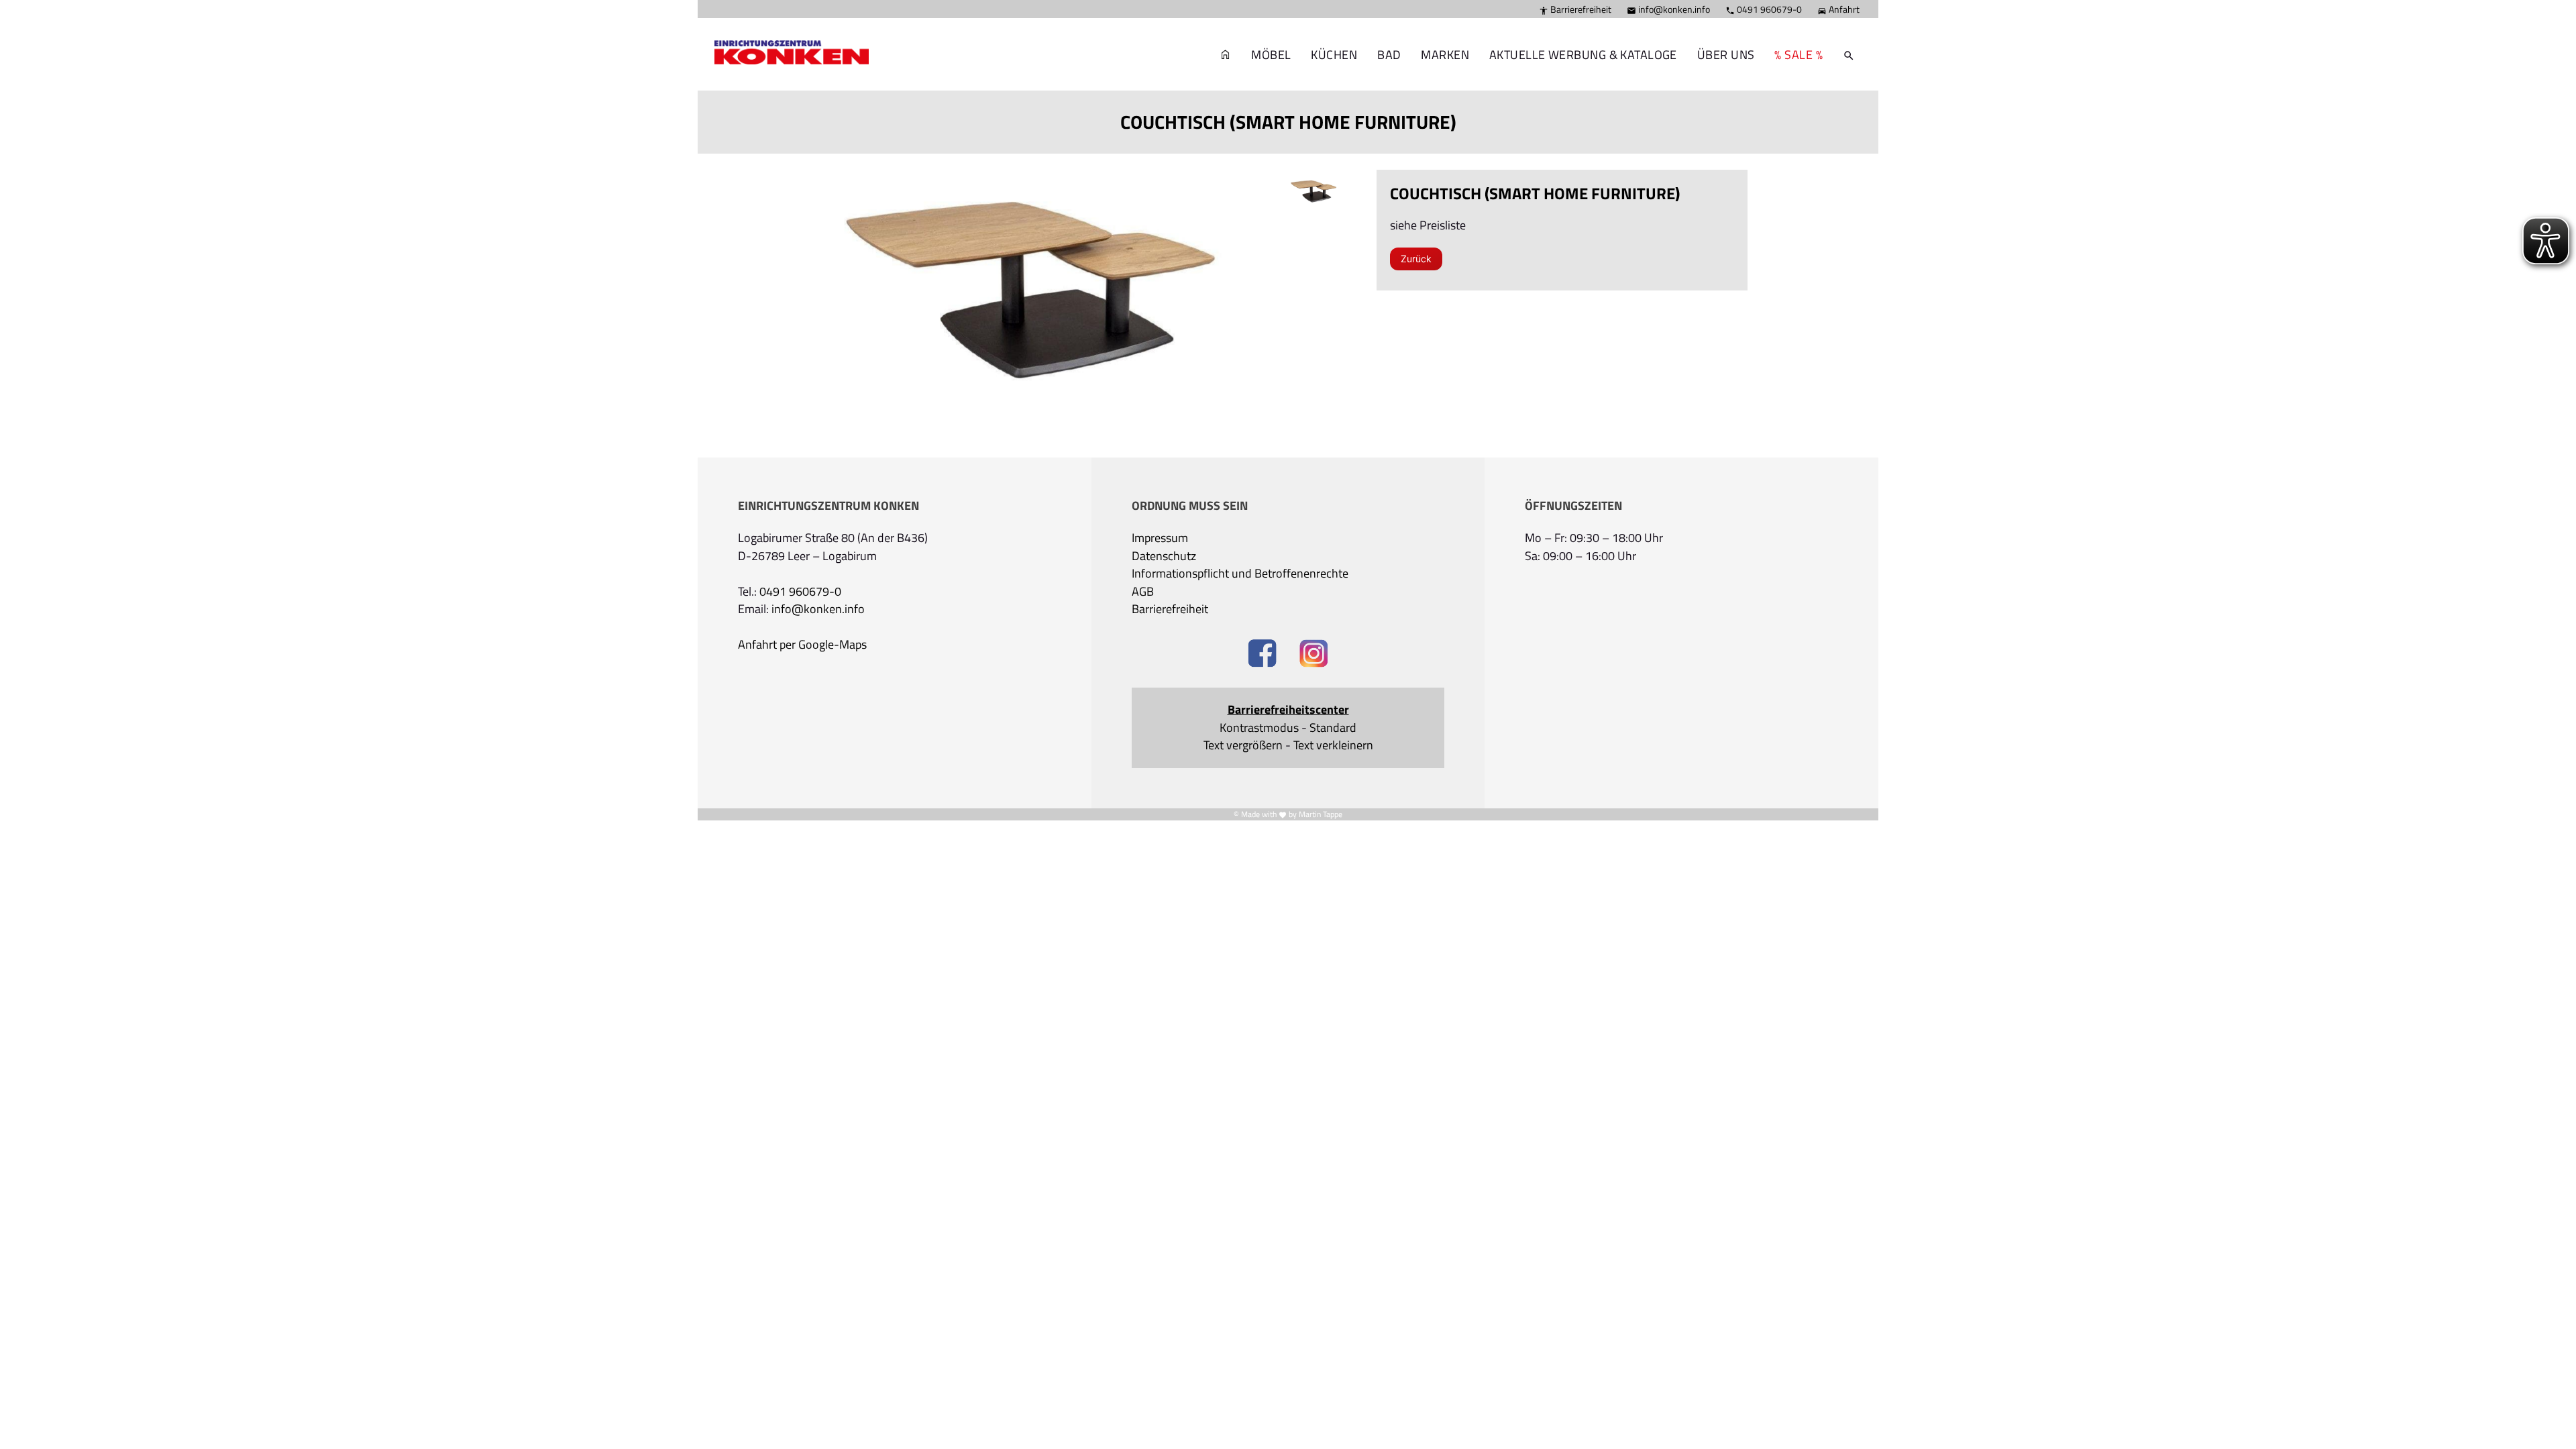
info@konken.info (1668, 9)
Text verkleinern (1333, 745)
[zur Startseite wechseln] (1226, 55)
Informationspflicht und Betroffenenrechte (1240, 574)
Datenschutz (1164, 556)
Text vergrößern (1243, 745)
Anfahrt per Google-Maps (802, 645)
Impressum (1160, 538)
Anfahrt (1838, 9)
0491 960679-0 (1764, 9)
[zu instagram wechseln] (1314, 655)
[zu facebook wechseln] (1262, 655)
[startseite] (785, 34)
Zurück (1416, 259)
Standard (1333, 728)
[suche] (1849, 55)
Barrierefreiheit (1575, 9)
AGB (1143, 592)
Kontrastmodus (1259, 728)
